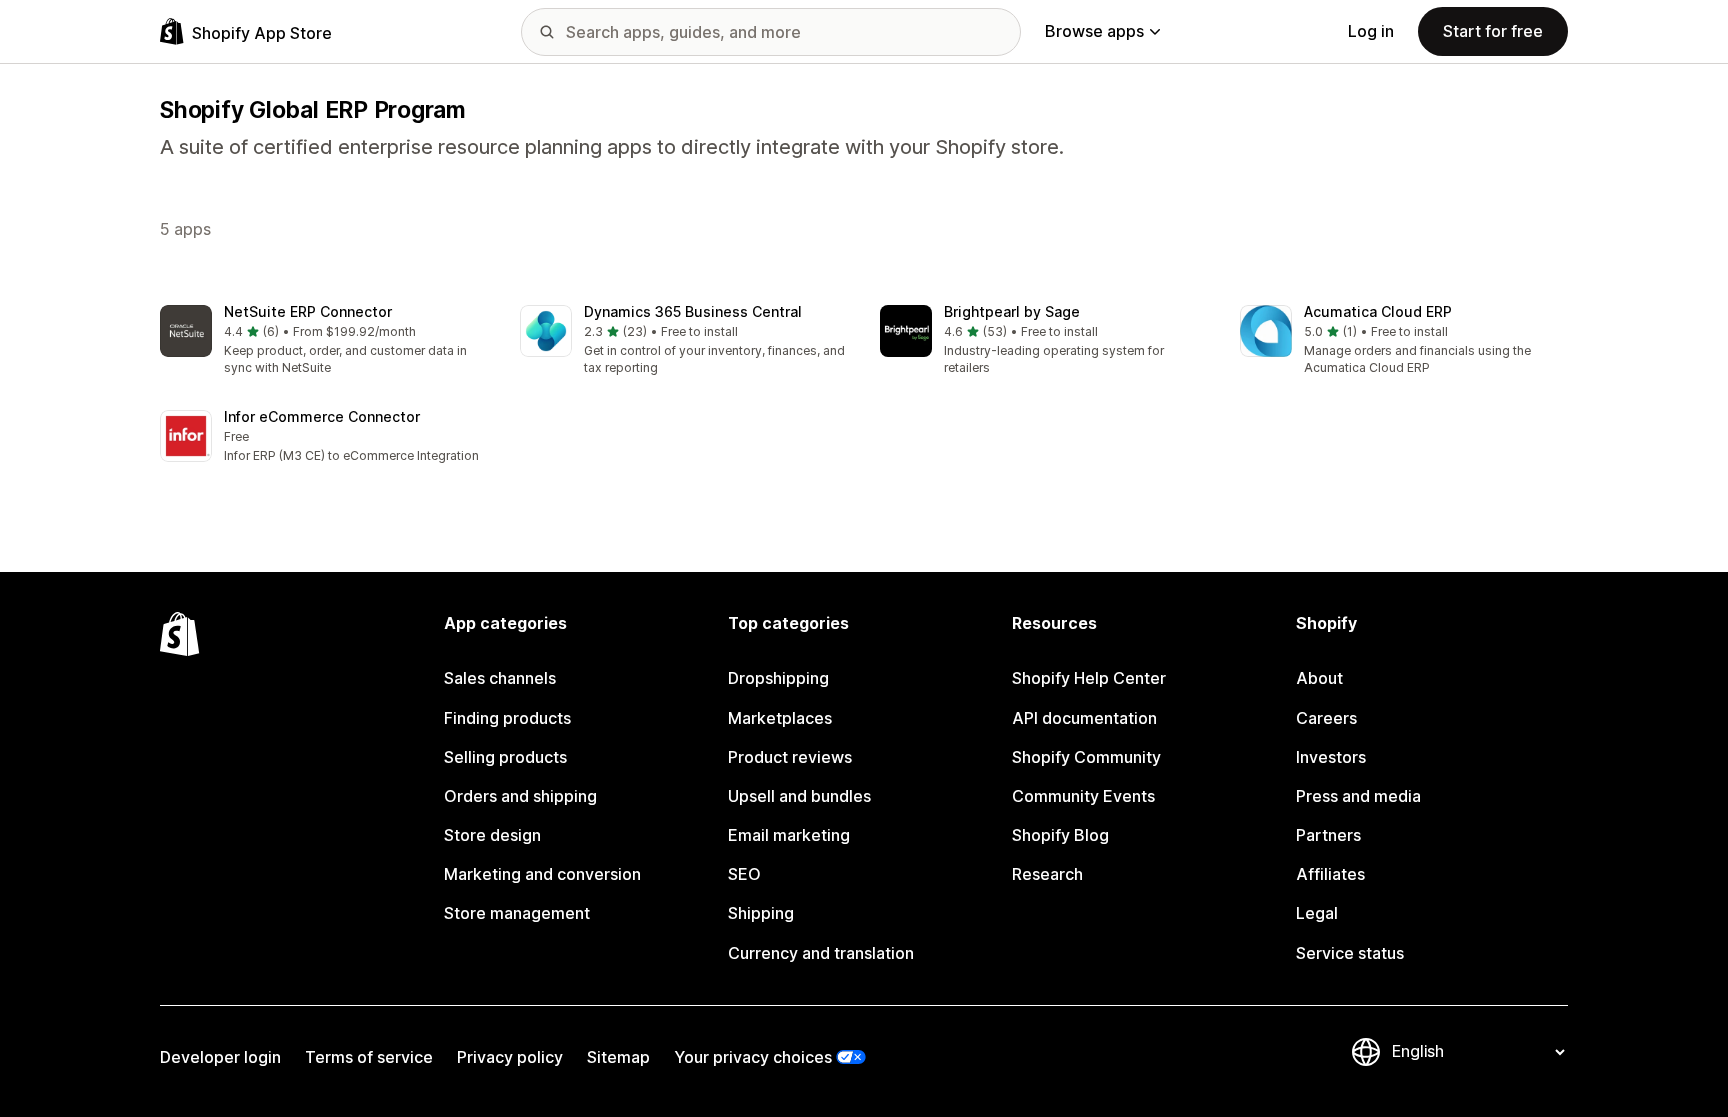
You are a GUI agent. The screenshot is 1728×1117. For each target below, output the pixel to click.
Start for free (1493, 31)
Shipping (761, 913)
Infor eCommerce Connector (322, 416)
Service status (1350, 953)
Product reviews (790, 757)
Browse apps (1094, 31)
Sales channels (500, 678)
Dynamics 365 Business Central (693, 311)
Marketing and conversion (542, 874)
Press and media (1358, 796)
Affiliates (1330, 874)
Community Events (1083, 796)
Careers (1326, 718)
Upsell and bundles (799, 796)
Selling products (505, 757)
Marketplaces (780, 718)
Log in (1371, 31)
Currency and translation (821, 953)
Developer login (220, 1057)
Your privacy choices (753, 1057)
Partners (1328, 835)
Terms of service (369, 1057)
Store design (492, 835)
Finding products (507, 718)
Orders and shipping (520, 796)
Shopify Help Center (1089, 678)
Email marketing (789, 835)
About (1319, 678)
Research (1047, 874)
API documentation (1084, 718)
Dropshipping (778, 678)
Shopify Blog (1060, 835)
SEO (744, 874)
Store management (517, 913)
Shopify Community (1086, 757)
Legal (1317, 913)
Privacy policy (510, 1057)
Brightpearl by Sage (1012, 311)
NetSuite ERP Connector (308, 311)
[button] (324, 341)
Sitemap (618, 1057)
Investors (1331, 757)
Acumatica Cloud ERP (1378, 311)
